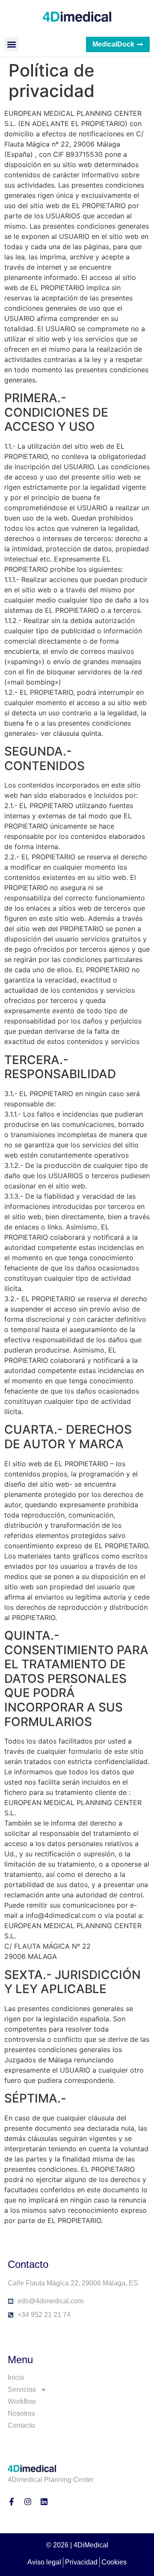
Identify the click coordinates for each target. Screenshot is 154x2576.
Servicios (22, 2389)
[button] (11, 44)
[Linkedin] (44, 2502)
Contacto (21, 2425)
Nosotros (21, 2413)
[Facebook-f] (12, 2502)
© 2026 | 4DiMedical (77, 2545)
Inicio (16, 2378)
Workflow (22, 2401)
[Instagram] (28, 2502)
